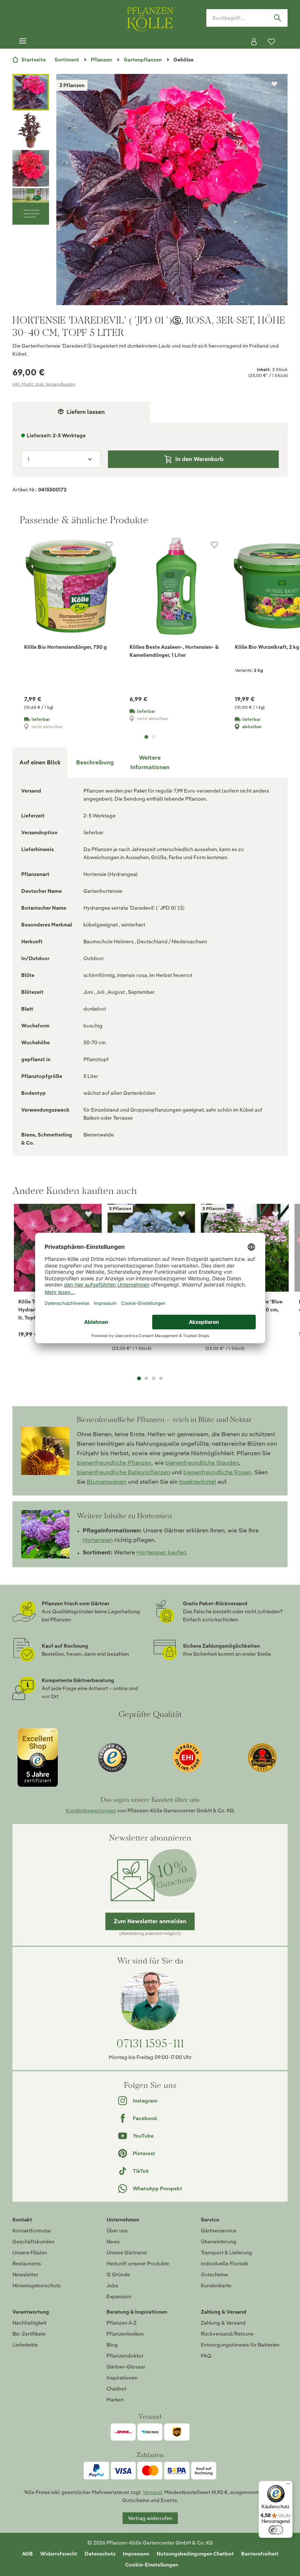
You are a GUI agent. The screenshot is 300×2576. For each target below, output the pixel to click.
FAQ (206, 2356)
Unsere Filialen (30, 2253)
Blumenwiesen (107, 1482)
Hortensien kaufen (161, 1552)
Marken (115, 2400)
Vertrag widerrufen (150, 2518)
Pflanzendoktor (125, 2356)
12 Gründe (118, 2274)
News (113, 2242)
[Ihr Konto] (254, 42)
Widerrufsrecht (59, 2554)
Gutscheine (214, 2274)
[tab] (95, 763)
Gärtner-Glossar (126, 2367)
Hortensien (98, 1540)
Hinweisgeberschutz (37, 2285)
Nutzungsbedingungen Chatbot (195, 2554)
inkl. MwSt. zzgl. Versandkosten (44, 384)
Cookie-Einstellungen (152, 2565)
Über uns (117, 2231)
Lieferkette (25, 2345)
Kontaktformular (32, 2231)
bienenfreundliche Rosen (217, 1472)
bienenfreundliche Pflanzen (114, 1463)
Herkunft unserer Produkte (138, 2264)
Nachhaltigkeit (29, 2323)
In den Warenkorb (199, 459)
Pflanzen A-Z (121, 2323)
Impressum (136, 2554)
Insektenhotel (198, 1482)
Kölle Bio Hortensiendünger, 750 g (65, 647)
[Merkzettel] (271, 42)
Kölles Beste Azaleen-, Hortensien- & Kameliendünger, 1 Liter (174, 651)
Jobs (112, 2285)
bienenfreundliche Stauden (202, 1463)
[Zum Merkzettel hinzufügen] (274, 84)
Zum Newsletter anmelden (150, 1921)
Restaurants (27, 2264)
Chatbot (116, 2389)
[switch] (276, 2530)
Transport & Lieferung (226, 2253)
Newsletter (25, 2274)
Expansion (119, 2296)
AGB (27, 2554)
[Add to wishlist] (89, 1214)
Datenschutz (100, 2554)
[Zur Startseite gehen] (150, 18)
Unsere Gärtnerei (127, 2253)
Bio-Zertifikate (29, 2334)
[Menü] (23, 41)
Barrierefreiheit (260, 2554)
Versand (152, 2492)
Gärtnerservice (219, 2231)
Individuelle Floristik (225, 2264)
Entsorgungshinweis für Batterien (240, 2345)
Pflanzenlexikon (125, 2334)
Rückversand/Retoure (227, 2334)
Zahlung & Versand (223, 2323)
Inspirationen (122, 2378)
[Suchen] (277, 18)
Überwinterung (219, 2242)
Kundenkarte (216, 2285)
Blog (112, 2345)
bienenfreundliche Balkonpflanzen (123, 1472)
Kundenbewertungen (91, 1811)
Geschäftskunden (33, 2242)
